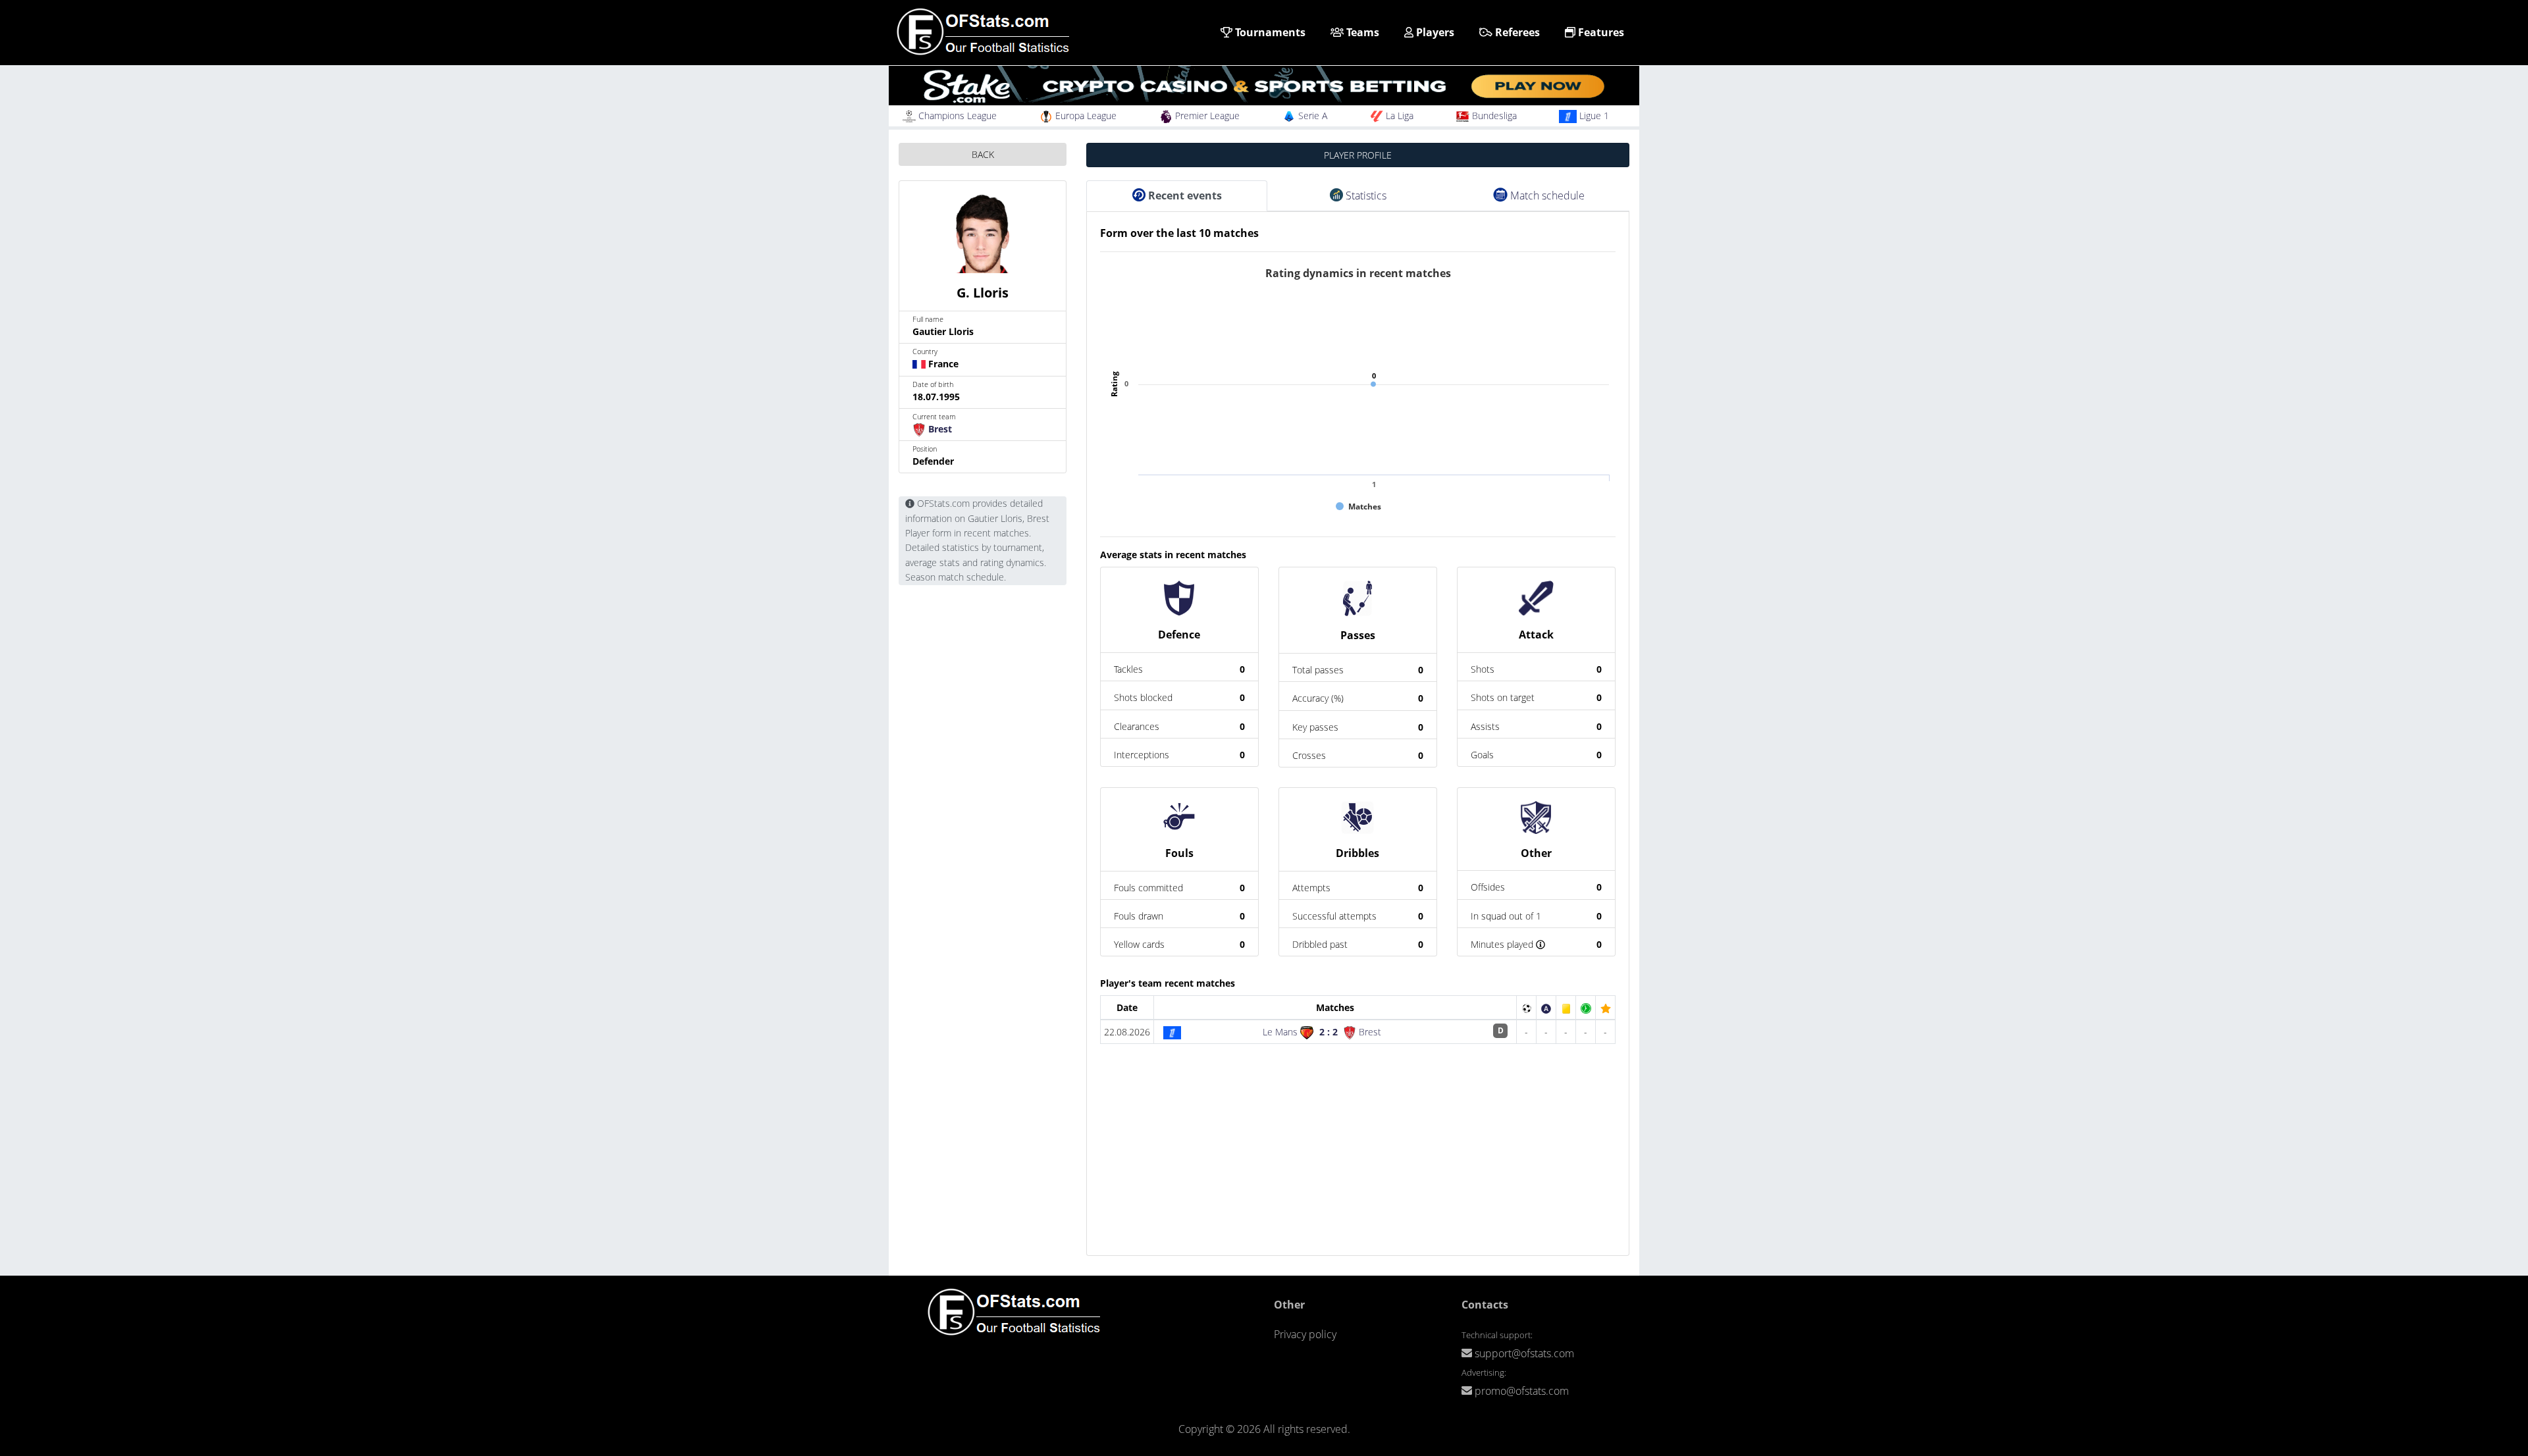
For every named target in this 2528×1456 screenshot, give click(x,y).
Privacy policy (1305, 1334)
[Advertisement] (1358, 1163)
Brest (939, 429)
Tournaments (1269, 32)
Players (1434, 32)
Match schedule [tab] (1546, 195)
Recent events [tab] (1184, 195)
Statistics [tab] (1365, 195)
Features (1600, 32)
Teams (1361, 32)
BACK (983, 154)
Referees (1516, 32)
